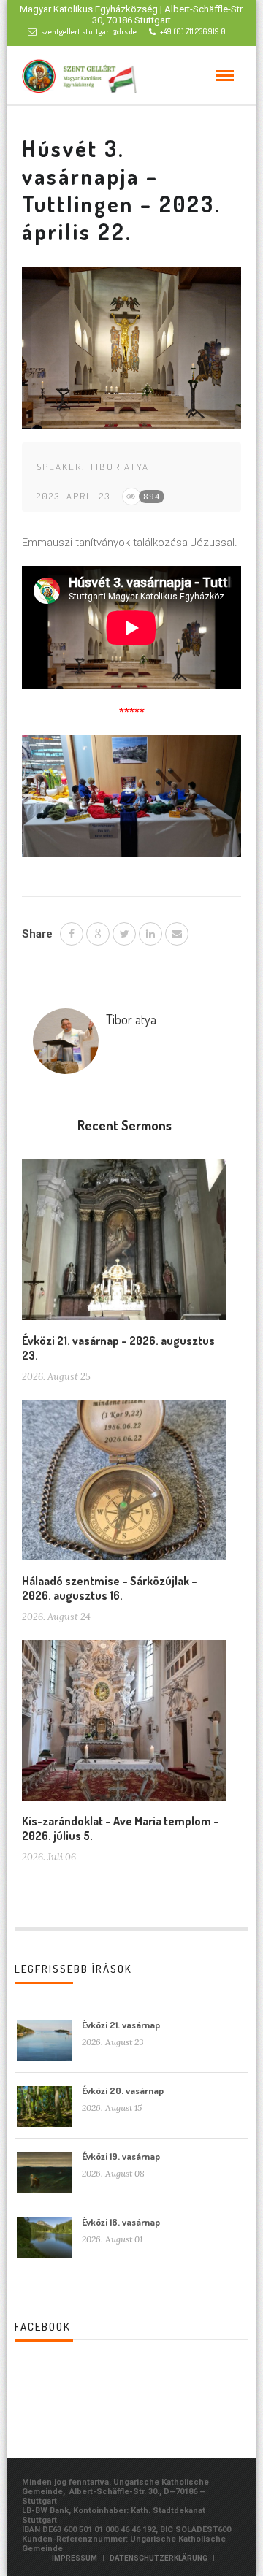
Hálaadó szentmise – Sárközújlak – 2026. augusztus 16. (110, 1588)
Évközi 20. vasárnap (123, 2090)
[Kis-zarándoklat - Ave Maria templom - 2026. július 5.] (124, 1725)
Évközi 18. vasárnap (121, 2222)
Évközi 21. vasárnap (121, 2025)
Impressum (75, 2558)
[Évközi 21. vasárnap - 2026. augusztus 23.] (124, 1246)
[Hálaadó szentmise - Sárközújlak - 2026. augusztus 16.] (124, 1485)
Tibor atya (119, 467)
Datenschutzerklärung (159, 2558)
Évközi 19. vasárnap (121, 2156)
